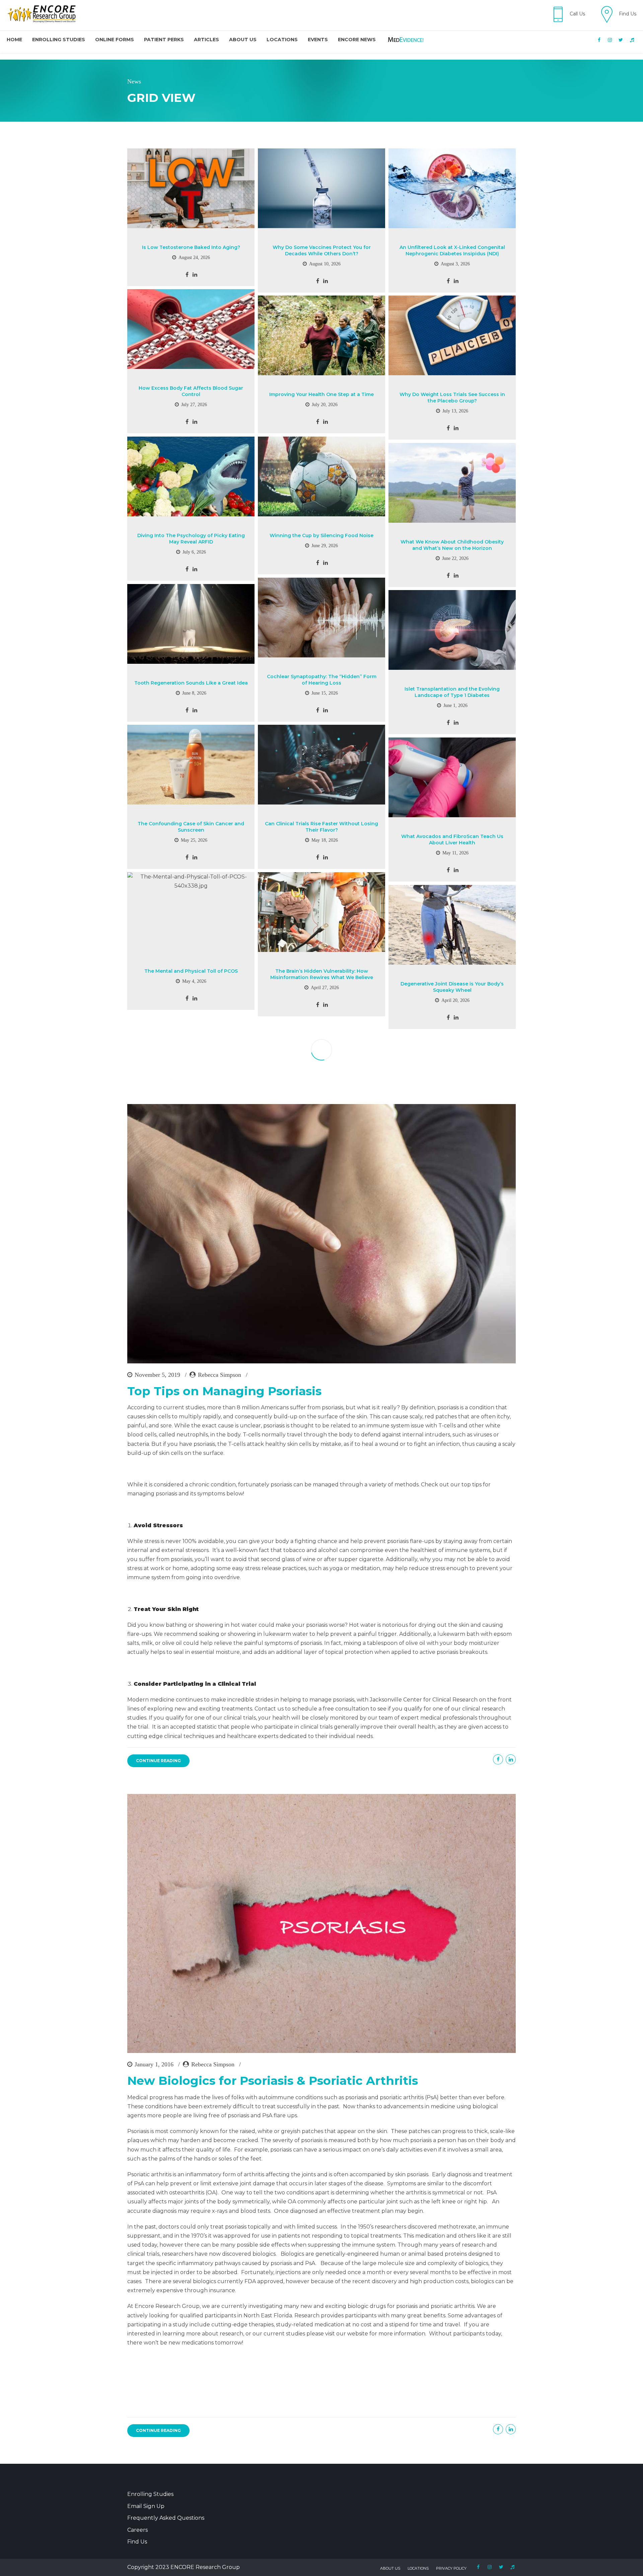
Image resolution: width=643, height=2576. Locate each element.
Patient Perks (164, 40)
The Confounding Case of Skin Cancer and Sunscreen (191, 827)
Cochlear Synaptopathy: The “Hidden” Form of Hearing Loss (322, 680)
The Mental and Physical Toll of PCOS (191, 971)
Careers (137, 2530)
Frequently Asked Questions (166, 2518)
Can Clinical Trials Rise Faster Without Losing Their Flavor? (321, 827)
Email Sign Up (146, 2506)
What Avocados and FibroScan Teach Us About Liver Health (452, 840)
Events (318, 40)
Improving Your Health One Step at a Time (321, 394)
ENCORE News (357, 40)
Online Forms (115, 40)
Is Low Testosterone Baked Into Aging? (191, 247)
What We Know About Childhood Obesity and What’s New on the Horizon (452, 545)
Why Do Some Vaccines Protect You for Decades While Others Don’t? (322, 250)
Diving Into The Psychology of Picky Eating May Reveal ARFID (191, 539)
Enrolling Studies (59, 40)
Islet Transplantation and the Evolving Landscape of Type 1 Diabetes (452, 692)
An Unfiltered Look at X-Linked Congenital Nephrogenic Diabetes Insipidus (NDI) (452, 250)
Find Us (137, 2542)
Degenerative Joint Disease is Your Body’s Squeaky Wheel (452, 987)
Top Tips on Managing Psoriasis (224, 1391)
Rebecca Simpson (220, 1375)
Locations (282, 40)
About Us (243, 40)
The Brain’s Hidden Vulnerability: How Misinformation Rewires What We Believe (322, 974)
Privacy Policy (451, 2568)
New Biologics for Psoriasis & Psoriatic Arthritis (273, 2081)
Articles (206, 40)
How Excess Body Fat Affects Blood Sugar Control (191, 391)
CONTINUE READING (158, 1761)
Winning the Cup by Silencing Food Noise (321, 535)
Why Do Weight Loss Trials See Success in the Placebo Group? (452, 398)
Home (14, 40)
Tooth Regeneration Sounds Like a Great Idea (191, 683)
